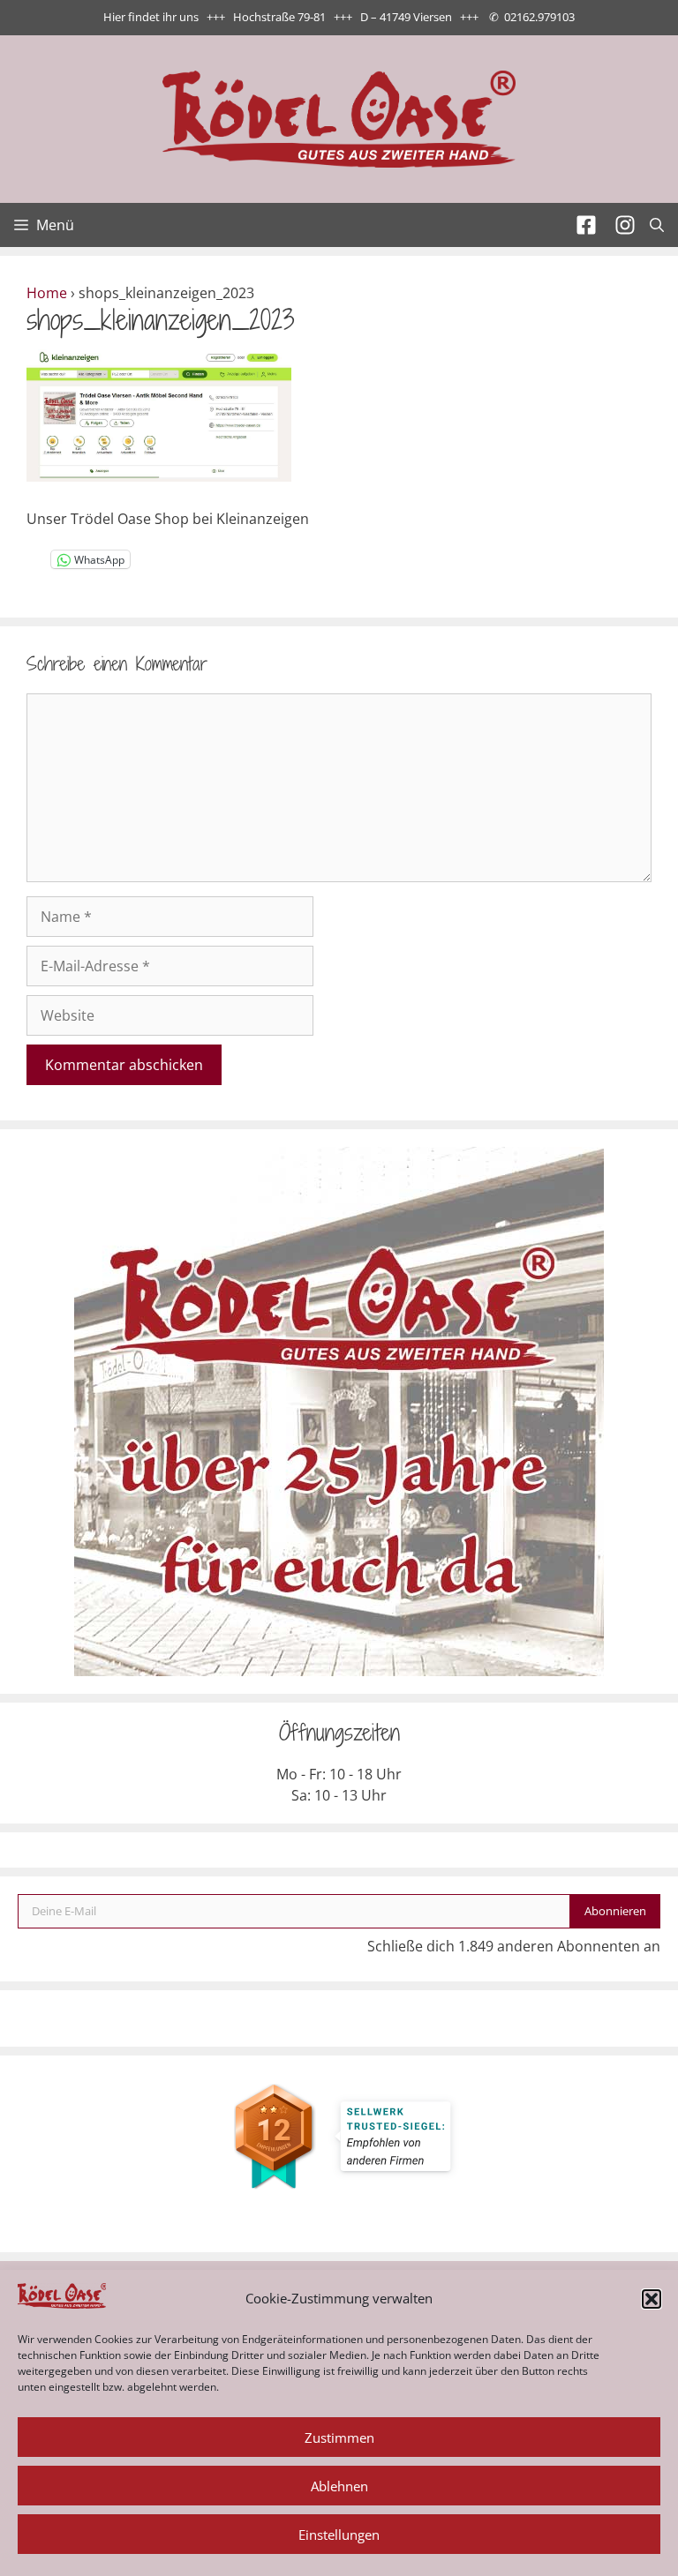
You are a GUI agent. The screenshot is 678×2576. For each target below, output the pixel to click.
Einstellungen (339, 2535)
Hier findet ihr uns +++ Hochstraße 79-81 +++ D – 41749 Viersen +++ (291, 17)
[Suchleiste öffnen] (657, 225)
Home (47, 293)
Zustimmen (339, 2437)
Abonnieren (615, 1911)
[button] (652, 2299)
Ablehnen (339, 2486)
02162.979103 (539, 17)
